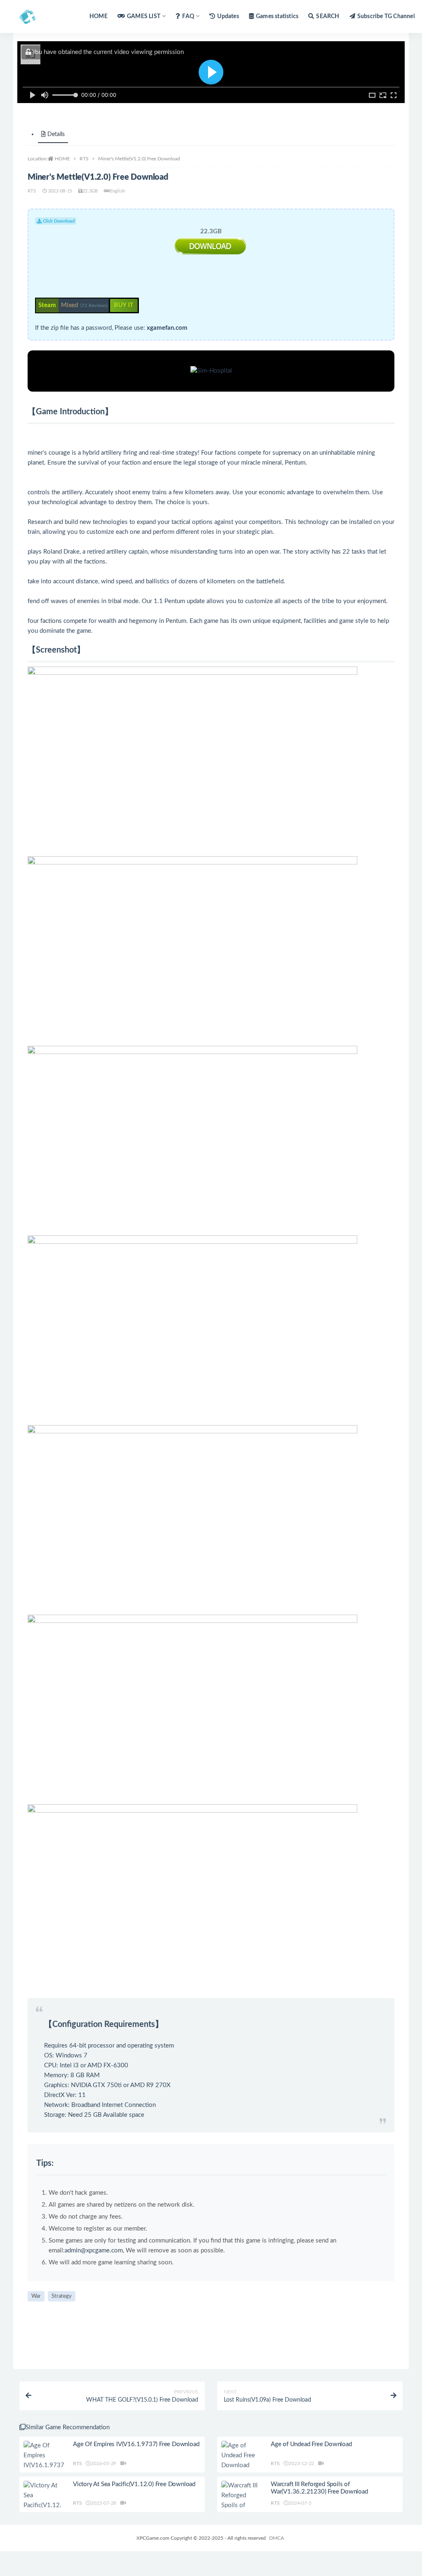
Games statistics (277, 16)
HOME (98, 16)
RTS (84, 159)
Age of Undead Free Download (311, 2444)
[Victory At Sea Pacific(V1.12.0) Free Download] (44, 2506)
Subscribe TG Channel (386, 16)
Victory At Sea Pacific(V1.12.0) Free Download (134, 2484)
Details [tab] (56, 134)
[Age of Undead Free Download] (242, 2456)
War (36, 2296)
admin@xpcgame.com (94, 2251)
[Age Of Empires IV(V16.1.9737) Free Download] (44, 2466)
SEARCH (328, 16)
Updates (228, 16)
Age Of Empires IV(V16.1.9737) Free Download (136, 2444)
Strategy (62, 2296)
